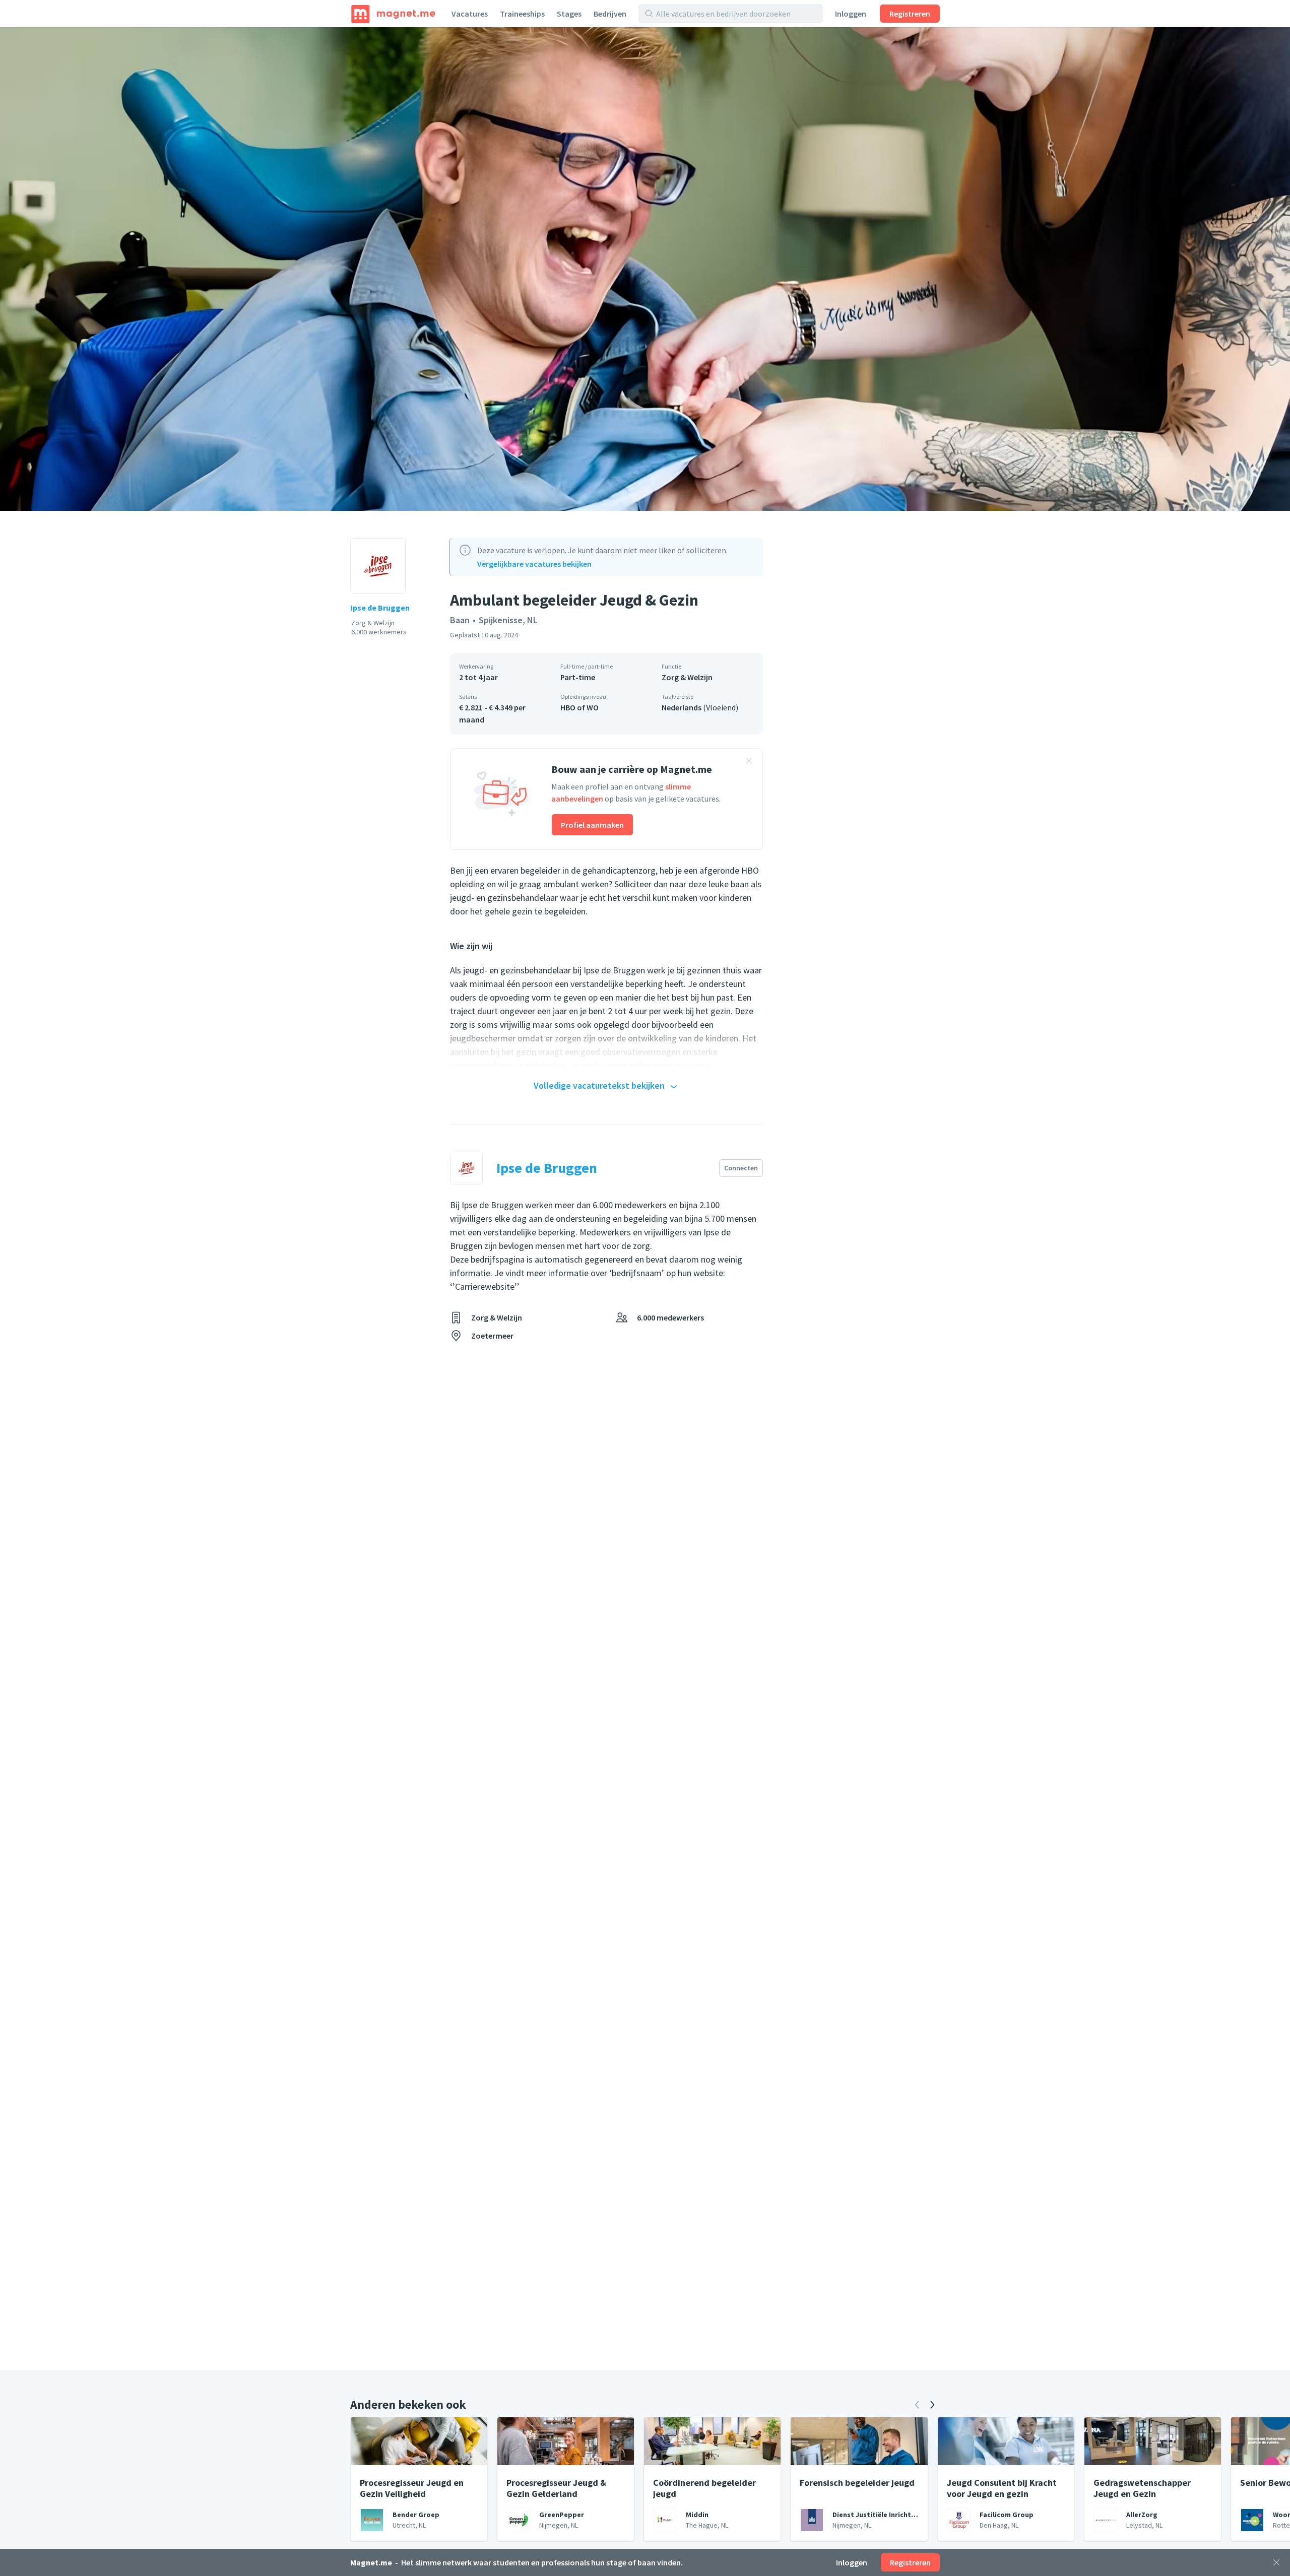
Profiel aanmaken (592, 825)
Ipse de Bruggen (380, 608)
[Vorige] (917, 2405)
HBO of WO (579, 707)
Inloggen (851, 14)
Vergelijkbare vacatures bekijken (534, 564)
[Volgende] (932, 2405)
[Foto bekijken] (645, 269)
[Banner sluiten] (749, 762)
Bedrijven (610, 14)
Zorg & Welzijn (687, 677)
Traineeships (522, 14)
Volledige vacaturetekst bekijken (599, 1085)
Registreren (910, 14)
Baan (460, 620)
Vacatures (470, 14)
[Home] (393, 14)
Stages (569, 14)
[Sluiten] (1276, 2562)
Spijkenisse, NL (508, 620)
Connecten (741, 1168)
